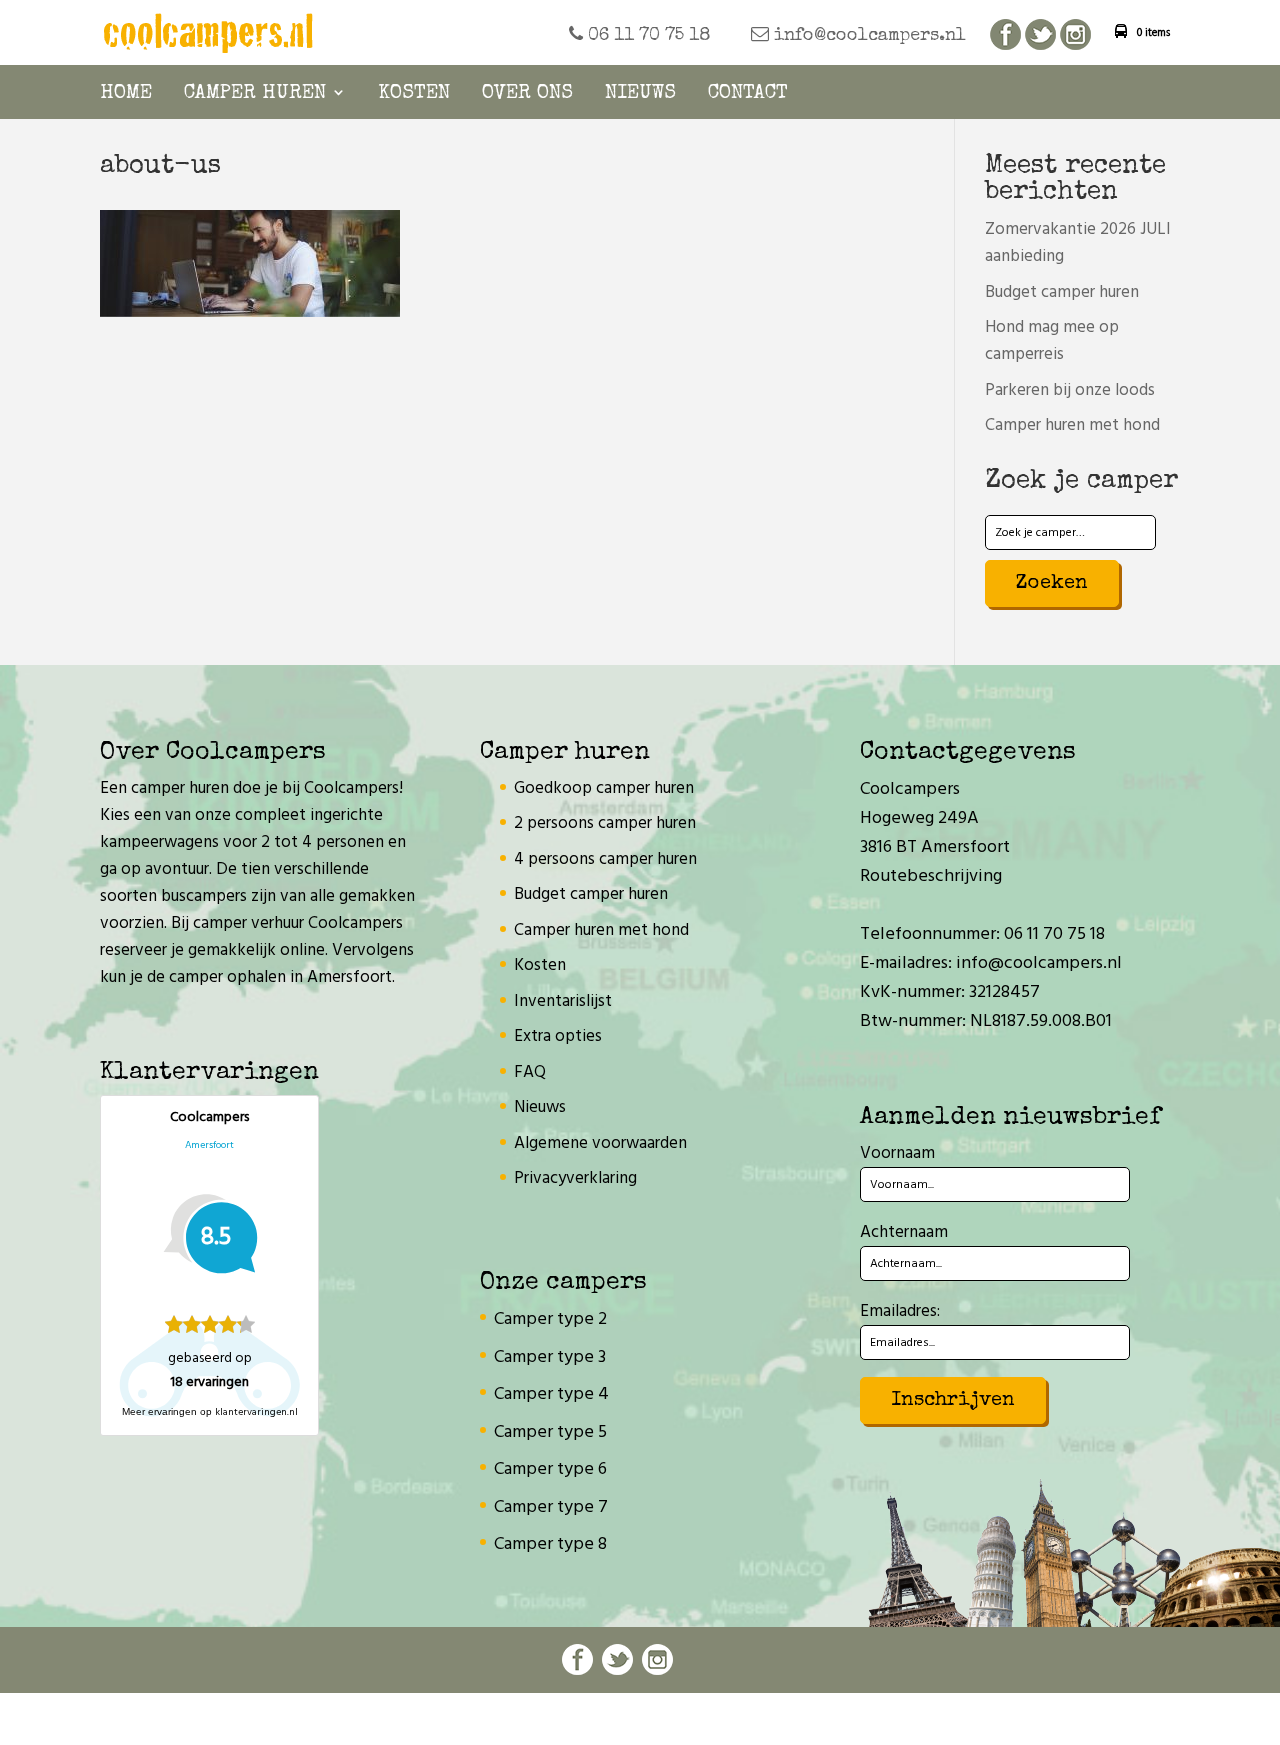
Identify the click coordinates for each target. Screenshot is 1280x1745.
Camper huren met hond (1072, 425)
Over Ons (527, 94)
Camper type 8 (550, 1544)
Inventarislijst (563, 1001)
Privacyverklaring (575, 1178)
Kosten (414, 94)
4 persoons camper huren (605, 859)
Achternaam (904, 1232)
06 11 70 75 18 (647, 36)
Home (126, 94)
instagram (1075, 35)
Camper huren (255, 94)
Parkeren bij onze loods (1070, 390)
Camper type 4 (551, 1394)
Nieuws (640, 94)
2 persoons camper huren (605, 823)
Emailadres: (900, 1311)
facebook (1005, 35)
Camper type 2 (550, 1319)
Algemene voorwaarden (600, 1143)
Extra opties (558, 1036)
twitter (1040, 35)
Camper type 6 (550, 1469)
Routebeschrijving (931, 876)
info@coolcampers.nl (867, 36)
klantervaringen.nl (256, 1412)
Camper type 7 (551, 1507)
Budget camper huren (1062, 292)
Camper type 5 (550, 1432)
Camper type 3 (550, 1357)
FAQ (530, 1072)
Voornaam (897, 1153)
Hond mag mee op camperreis (1052, 341)
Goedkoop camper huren (604, 788)
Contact (748, 94)
